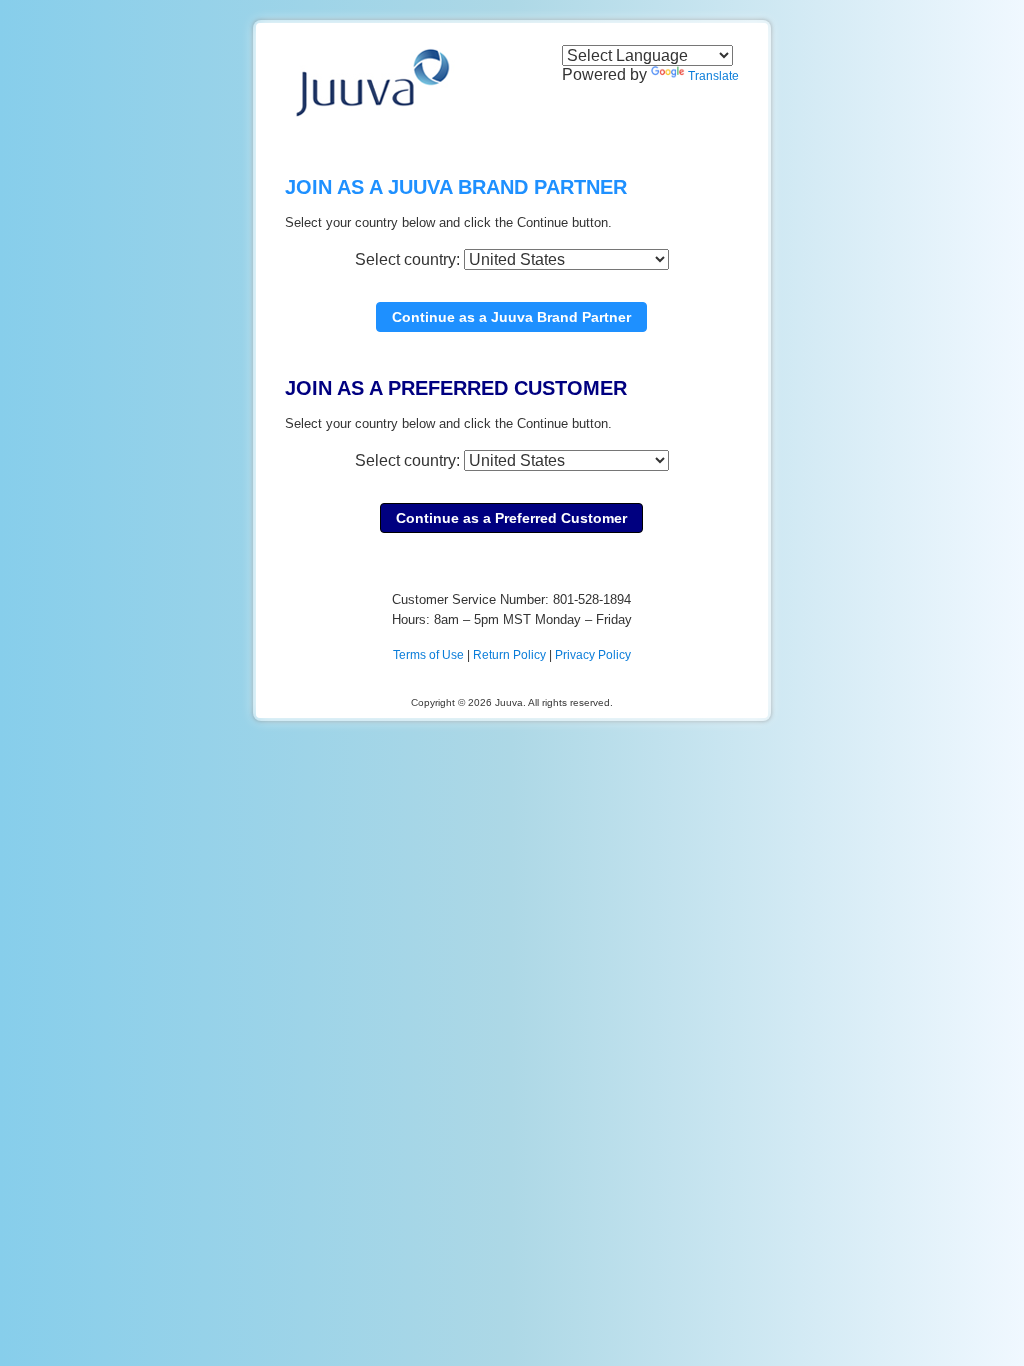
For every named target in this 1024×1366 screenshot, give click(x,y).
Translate (713, 76)
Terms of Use (428, 655)
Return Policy (509, 655)
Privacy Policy (593, 655)
